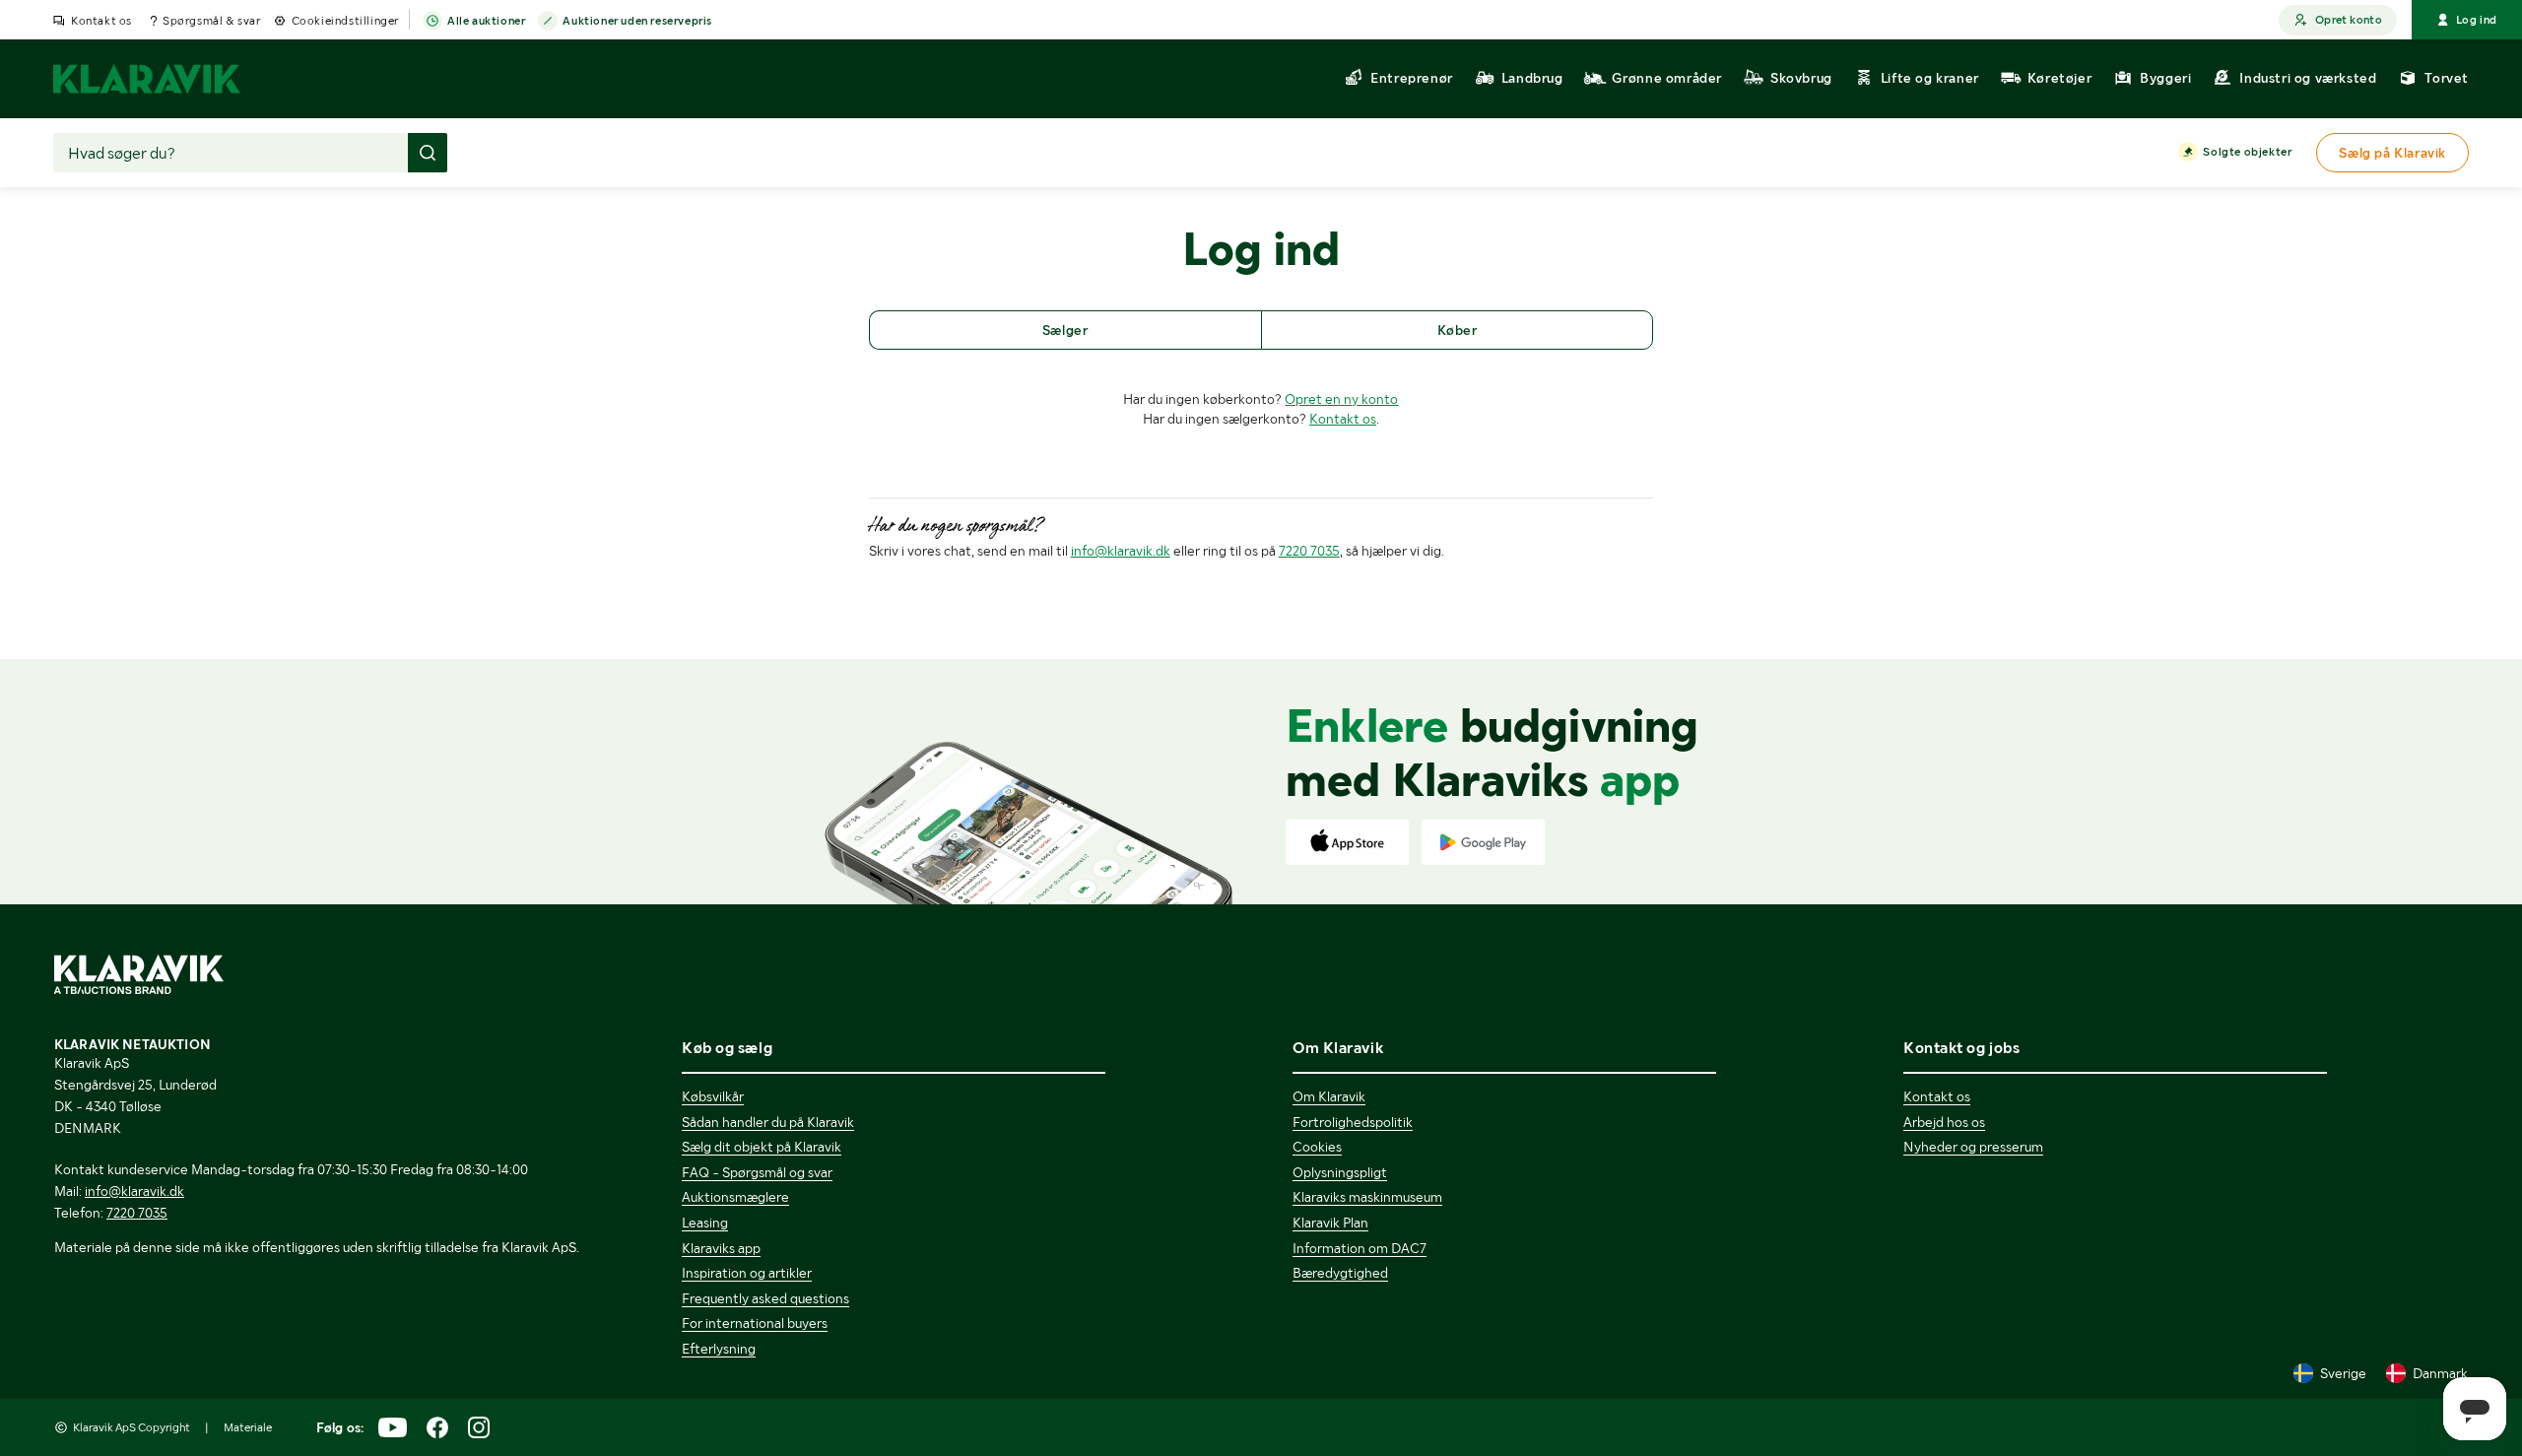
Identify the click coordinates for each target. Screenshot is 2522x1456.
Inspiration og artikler (747, 1273)
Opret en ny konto (1341, 399)
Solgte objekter (2247, 152)
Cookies (1317, 1147)
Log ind (2477, 20)
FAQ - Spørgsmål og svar (757, 1172)
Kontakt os (101, 21)
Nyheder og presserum (1973, 1147)
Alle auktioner (486, 21)
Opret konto (2349, 20)
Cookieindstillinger (345, 21)
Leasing (705, 1223)
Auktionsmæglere (735, 1197)
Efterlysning (719, 1349)
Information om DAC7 (1360, 1248)
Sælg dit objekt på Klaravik (762, 1147)
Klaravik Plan (1330, 1223)
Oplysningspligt (1340, 1172)
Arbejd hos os (1944, 1122)
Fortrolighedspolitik (1353, 1122)
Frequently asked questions (765, 1298)
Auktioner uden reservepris (637, 21)
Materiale (248, 1427)
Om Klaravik (1329, 1096)
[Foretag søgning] (428, 153)
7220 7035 (1309, 551)
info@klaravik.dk (1121, 551)
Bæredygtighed (1340, 1273)
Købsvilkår (713, 1096)
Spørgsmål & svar (212, 21)
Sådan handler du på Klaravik (768, 1122)
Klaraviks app (721, 1248)
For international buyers (755, 1323)
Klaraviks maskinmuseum (1367, 1197)
